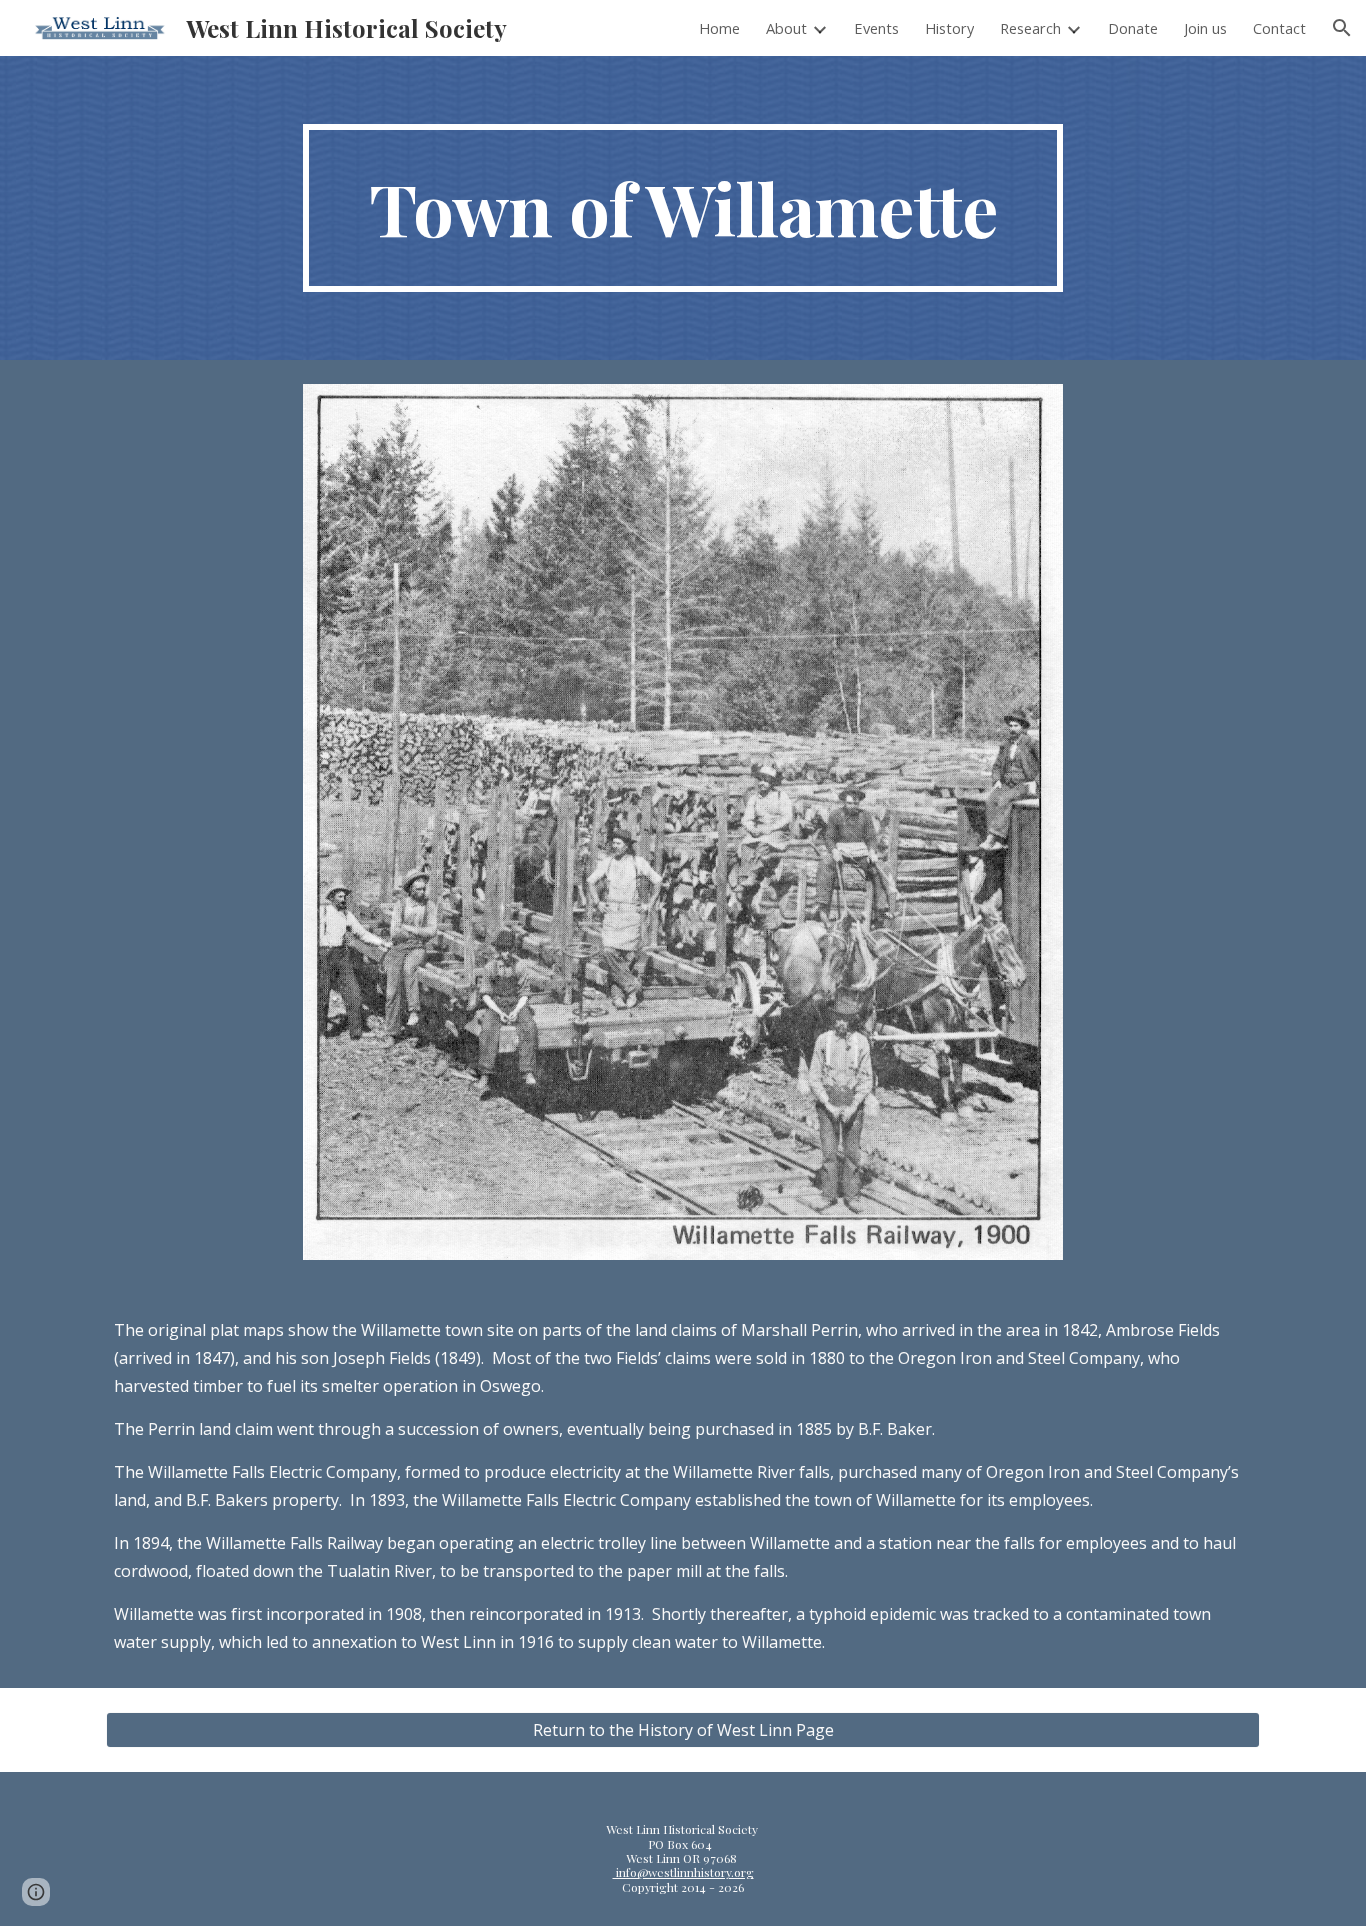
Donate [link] (1133, 28)
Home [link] (719, 28)
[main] (683, 208)
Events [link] (876, 28)
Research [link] (1030, 28)
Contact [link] (1279, 28)
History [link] (949, 28)
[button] (1342, 28)
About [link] (786, 28)
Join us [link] (1205, 28)
